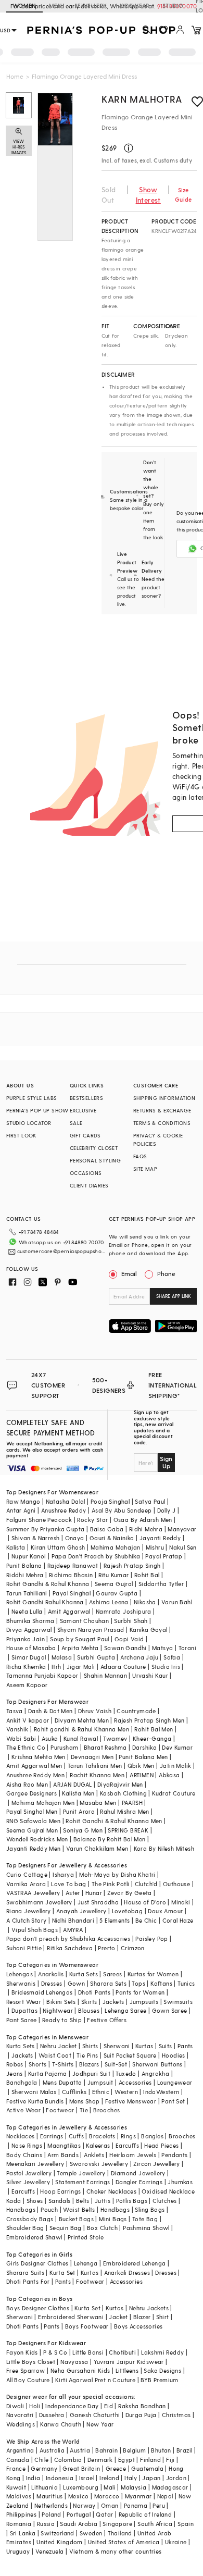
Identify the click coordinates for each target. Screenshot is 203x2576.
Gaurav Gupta (117, 1593)
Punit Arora (79, 1811)
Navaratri (20, 2415)
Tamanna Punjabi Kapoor (42, 1675)
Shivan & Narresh (35, 1538)
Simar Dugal (29, 1657)
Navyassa (74, 2362)
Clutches (164, 2201)
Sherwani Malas (34, 2092)
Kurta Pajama (48, 2073)
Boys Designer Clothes (38, 2308)
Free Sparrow (26, 2370)
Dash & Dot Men (50, 1711)
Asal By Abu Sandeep (122, 1510)
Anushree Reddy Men (35, 1775)
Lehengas (20, 1974)
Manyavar (182, 1529)
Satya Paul (150, 1501)
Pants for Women (140, 1992)
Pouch (49, 2209)
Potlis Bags (132, 2201)
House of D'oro (145, 1902)
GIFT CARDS (85, 1135)
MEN (55, 5)
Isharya (63, 1874)
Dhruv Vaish (95, 1711)
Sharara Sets (108, 1983)
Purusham (64, 1747)
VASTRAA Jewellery (33, 1893)
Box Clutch (102, 2228)
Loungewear (175, 2082)
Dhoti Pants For (28, 2281)
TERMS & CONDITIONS (162, 1123)
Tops (138, 1983)
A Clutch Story (27, 1920)
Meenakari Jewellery (35, 2164)
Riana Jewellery (29, 1911)
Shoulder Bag (25, 2228)
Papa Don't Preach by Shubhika (96, 1556)
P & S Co (55, 2352)
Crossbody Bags (30, 2219)
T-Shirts (63, 2064)
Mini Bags (113, 2219)
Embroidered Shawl (34, 2237)
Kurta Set (62, 2272)
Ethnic (101, 2092)
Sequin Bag (66, 2228)
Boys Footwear (87, 2326)
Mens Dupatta (62, 2082)
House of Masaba (31, 1648)
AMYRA (73, 1930)
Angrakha (155, 2073)
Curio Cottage (27, 1874)
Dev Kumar (177, 1747)
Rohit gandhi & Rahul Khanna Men (81, 1729)
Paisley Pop (151, 1939)
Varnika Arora (26, 1884)
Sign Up (166, 1462)
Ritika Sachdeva (70, 1948)
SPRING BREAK (128, 1830)
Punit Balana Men (143, 1757)
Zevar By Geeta (130, 1893)
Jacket (118, 2317)
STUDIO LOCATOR (29, 1123)
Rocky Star (92, 1520)
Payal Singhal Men (32, 1811)
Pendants (174, 2155)
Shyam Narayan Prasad (91, 1630)
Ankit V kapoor (28, 1720)
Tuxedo (126, 2073)
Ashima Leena (109, 1602)
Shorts (37, 2064)
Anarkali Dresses (127, 2272)
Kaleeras (98, 2145)
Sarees (112, 1974)
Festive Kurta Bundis (35, 2101)
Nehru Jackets (149, 2308)
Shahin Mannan (105, 1675)
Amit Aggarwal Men (34, 1766)
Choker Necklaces (111, 2191)
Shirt (163, 2317)
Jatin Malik (175, 1766)
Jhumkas (180, 2182)
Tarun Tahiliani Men (95, 1766)
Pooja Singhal (110, 1501)
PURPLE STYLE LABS (32, 1098)
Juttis (103, 2201)
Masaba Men (98, 1803)
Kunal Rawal (81, 1738)
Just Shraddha (98, 1902)
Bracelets (102, 2136)
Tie (84, 2110)
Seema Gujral (114, 1584)
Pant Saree (22, 2020)
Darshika (144, 1747)
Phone (166, 1273)
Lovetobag (128, 1911)
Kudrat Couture (174, 1793)
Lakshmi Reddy (162, 2352)
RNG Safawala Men (33, 1821)
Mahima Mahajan (116, 1547)
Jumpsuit (100, 2082)
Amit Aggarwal (69, 1611)
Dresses (52, 1983)
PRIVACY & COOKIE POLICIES (158, 1140)
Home (15, 76)
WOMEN (24, 5)
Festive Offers (107, 2020)
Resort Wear (24, 2002)
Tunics (186, 1983)
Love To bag (68, 1884)
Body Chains (24, 2155)
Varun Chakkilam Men (97, 1848)
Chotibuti (122, 2352)
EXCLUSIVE (83, 1110)
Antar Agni (21, 1510)
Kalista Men (78, 1793)
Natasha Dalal (66, 1501)
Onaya (75, 1538)
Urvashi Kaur (150, 1675)
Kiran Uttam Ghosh (58, 1547)
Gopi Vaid (129, 1639)
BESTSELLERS (86, 1098)
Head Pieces (161, 2145)
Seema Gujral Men (32, 1830)
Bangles (152, 2136)
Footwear (60, 2110)
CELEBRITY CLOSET (94, 1148)
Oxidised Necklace (168, 2191)
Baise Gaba (107, 1529)
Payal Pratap (164, 1556)
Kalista (16, 1547)
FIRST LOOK (21, 1135)
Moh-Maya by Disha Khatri (117, 1874)
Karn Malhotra (142, 99)
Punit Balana (24, 1565)
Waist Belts (79, 2209)
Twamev (115, 1738)
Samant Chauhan (85, 1621)
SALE (76, 1123)
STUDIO (173, 5)
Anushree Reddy (64, 1510)
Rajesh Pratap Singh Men (149, 1720)
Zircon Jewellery (156, 2164)
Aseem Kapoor (27, 1685)
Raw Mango (23, 1501)
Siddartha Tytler (161, 1584)
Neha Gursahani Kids (80, 2370)
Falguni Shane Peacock (39, 1520)
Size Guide (183, 195)
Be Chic (146, 1920)
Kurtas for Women (153, 1974)
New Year (100, 2424)
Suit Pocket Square (130, 2055)
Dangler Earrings (139, 2182)
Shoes (35, 2201)
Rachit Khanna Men (97, 1775)
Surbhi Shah (131, 1621)
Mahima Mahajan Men (43, 1803)
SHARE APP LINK (174, 1296)
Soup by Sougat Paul (80, 1639)
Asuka (50, 1738)
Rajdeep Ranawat (73, 1565)
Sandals (60, 2201)
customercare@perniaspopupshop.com (62, 1251)
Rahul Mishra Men (124, 1811)
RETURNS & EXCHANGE (162, 1110)
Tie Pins (87, 2055)
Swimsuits (178, 2002)
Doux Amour (165, 1911)
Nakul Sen (183, 1547)
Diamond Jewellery (138, 2173)
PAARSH (132, 1803)
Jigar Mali (81, 1667)
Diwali (15, 2406)
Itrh (56, 1667)
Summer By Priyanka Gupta (46, 1529)
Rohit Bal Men (154, 1729)
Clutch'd (146, 1884)
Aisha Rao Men (27, 1784)
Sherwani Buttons (157, 2064)
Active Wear (23, 2110)
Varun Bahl (177, 1602)
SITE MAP (145, 1169)
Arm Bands (63, 2155)
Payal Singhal (72, 1593)
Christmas (176, 2415)
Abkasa (169, 1775)
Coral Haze (178, 1920)
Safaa (172, 1657)
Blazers (89, 2064)
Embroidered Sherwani (71, 2317)
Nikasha (145, 1602)
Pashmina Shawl (146, 2228)
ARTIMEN (142, 1775)
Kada (14, 2201)
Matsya (162, 1648)
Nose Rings (27, 2145)
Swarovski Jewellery (99, 2164)
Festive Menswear (131, 2101)
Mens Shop (85, 2101)
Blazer (142, 2317)
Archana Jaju (139, 1657)
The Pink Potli (111, 1884)
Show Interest (148, 195)
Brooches (106, 2110)
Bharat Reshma (105, 1747)
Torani (187, 1648)
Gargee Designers (31, 1793)
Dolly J (167, 1510)
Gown (77, 1983)
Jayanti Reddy (160, 1538)
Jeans (15, 2073)
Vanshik (17, 1729)
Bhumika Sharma (30, 1621)
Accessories (135, 2082)
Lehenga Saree (125, 2010)
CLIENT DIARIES (89, 1185)
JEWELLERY (91, 5)
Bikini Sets (61, 2002)
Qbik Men (141, 1766)
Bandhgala (22, 2082)
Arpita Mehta (80, 1648)
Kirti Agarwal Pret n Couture (95, 2380)
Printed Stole (86, 2237)
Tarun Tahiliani (27, 1593)
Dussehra (52, 2415)
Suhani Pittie (24, 1948)
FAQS (140, 1156)
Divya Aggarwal (29, 1630)
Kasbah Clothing (123, 1793)
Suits (166, 2046)
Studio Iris (166, 1667)
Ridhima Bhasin (71, 1575)
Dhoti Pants (94, 1992)
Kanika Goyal (149, 1630)
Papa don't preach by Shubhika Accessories (68, 1939)
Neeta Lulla (27, 1611)
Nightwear (58, 2010)
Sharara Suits (25, 2272)
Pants (185, 2046)
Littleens (127, 2370)
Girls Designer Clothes (37, 2263)
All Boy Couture (28, 2380)
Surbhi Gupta (96, 1657)
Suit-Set (116, 2064)
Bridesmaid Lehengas (42, 1992)
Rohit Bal (147, 1575)
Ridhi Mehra (146, 1529)
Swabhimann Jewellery (39, 1902)
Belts (83, 2201)
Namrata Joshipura (124, 1611)
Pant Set (173, 2101)
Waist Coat (55, 2055)
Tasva (15, 1711)
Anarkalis (51, 1974)
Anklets (94, 2155)
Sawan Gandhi (125, 1648)
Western (126, 2092)
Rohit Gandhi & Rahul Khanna (48, 1584)
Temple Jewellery (81, 2173)
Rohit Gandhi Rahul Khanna (45, 1602)
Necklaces (21, 2136)
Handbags (21, 2209)
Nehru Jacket (59, 2046)
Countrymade (136, 1711)
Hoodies (174, 2055)
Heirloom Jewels (133, 2155)
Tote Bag (145, 2219)
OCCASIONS (86, 1173)
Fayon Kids (22, 2352)
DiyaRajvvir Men (120, 1784)
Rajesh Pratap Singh (132, 1565)
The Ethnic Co (26, 1747)
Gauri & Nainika (112, 1538)
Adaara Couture (123, 1667)
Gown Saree (170, 2010)
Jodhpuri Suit (91, 2073)
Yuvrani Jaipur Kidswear (129, 2362)
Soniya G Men (83, 1830)
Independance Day (72, 2406)
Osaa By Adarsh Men (143, 1520)
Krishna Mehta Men (39, 1757)
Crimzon (133, 1948)
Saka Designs (162, 2370)
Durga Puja (141, 2415)
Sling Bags (150, 2209)
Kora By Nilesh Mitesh (164, 1848)
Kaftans (161, 1983)
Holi (35, 2406)
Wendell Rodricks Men (37, 1839)
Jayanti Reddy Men (34, 1848)
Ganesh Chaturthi (95, 2415)
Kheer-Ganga (152, 1738)
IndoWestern (161, 2092)
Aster (73, 1893)
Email (129, 1273)
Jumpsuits (144, 2002)
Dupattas (24, 2010)
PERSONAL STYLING (95, 1160)
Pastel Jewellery (29, 2173)
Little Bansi (88, 2352)
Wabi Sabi (21, 1738)
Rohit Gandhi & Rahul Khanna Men (114, 1821)
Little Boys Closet (31, 2362)
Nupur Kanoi (29, 1556)
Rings (128, 2136)
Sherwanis (21, 1983)
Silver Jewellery (28, 2182)
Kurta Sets (84, 1974)
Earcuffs (127, 2145)
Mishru (155, 1547)
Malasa (62, 1657)
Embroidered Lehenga (135, 2263)
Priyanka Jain (26, 1639)
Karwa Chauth (61, 2424)
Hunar (94, 1893)
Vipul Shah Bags (35, 1930)
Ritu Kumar (114, 1575)
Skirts (89, 2002)
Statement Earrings (83, 2182)
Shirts (90, 2046)
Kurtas (144, 2046)
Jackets (113, 2002)
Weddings (21, 2424)
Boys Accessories (138, 2326)
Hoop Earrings (60, 2191)
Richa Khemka (26, 1667)
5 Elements (115, 1920)
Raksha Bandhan (142, 2406)
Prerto (106, 1948)
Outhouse (176, 1884)
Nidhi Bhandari (73, 1920)
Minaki (181, 1902)
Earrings (52, 2136)
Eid (109, 2406)
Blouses (89, 2010)
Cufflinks (74, 2092)
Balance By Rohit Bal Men (110, 1839)
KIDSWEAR (135, 5)
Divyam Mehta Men (82, 1720)
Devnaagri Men (92, 1757)
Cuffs (76, 2136)
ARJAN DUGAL (72, 1784)
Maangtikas (64, 2145)
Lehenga (86, 2263)
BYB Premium (159, 2380)
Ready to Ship (62, 2020)
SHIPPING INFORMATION (164, 1098)
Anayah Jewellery (81, 1911)
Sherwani (117, 2046)
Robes (15, 2064)
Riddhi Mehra (25, 1575)
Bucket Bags (76, 2219)
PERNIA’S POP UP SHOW (37, 1110)
